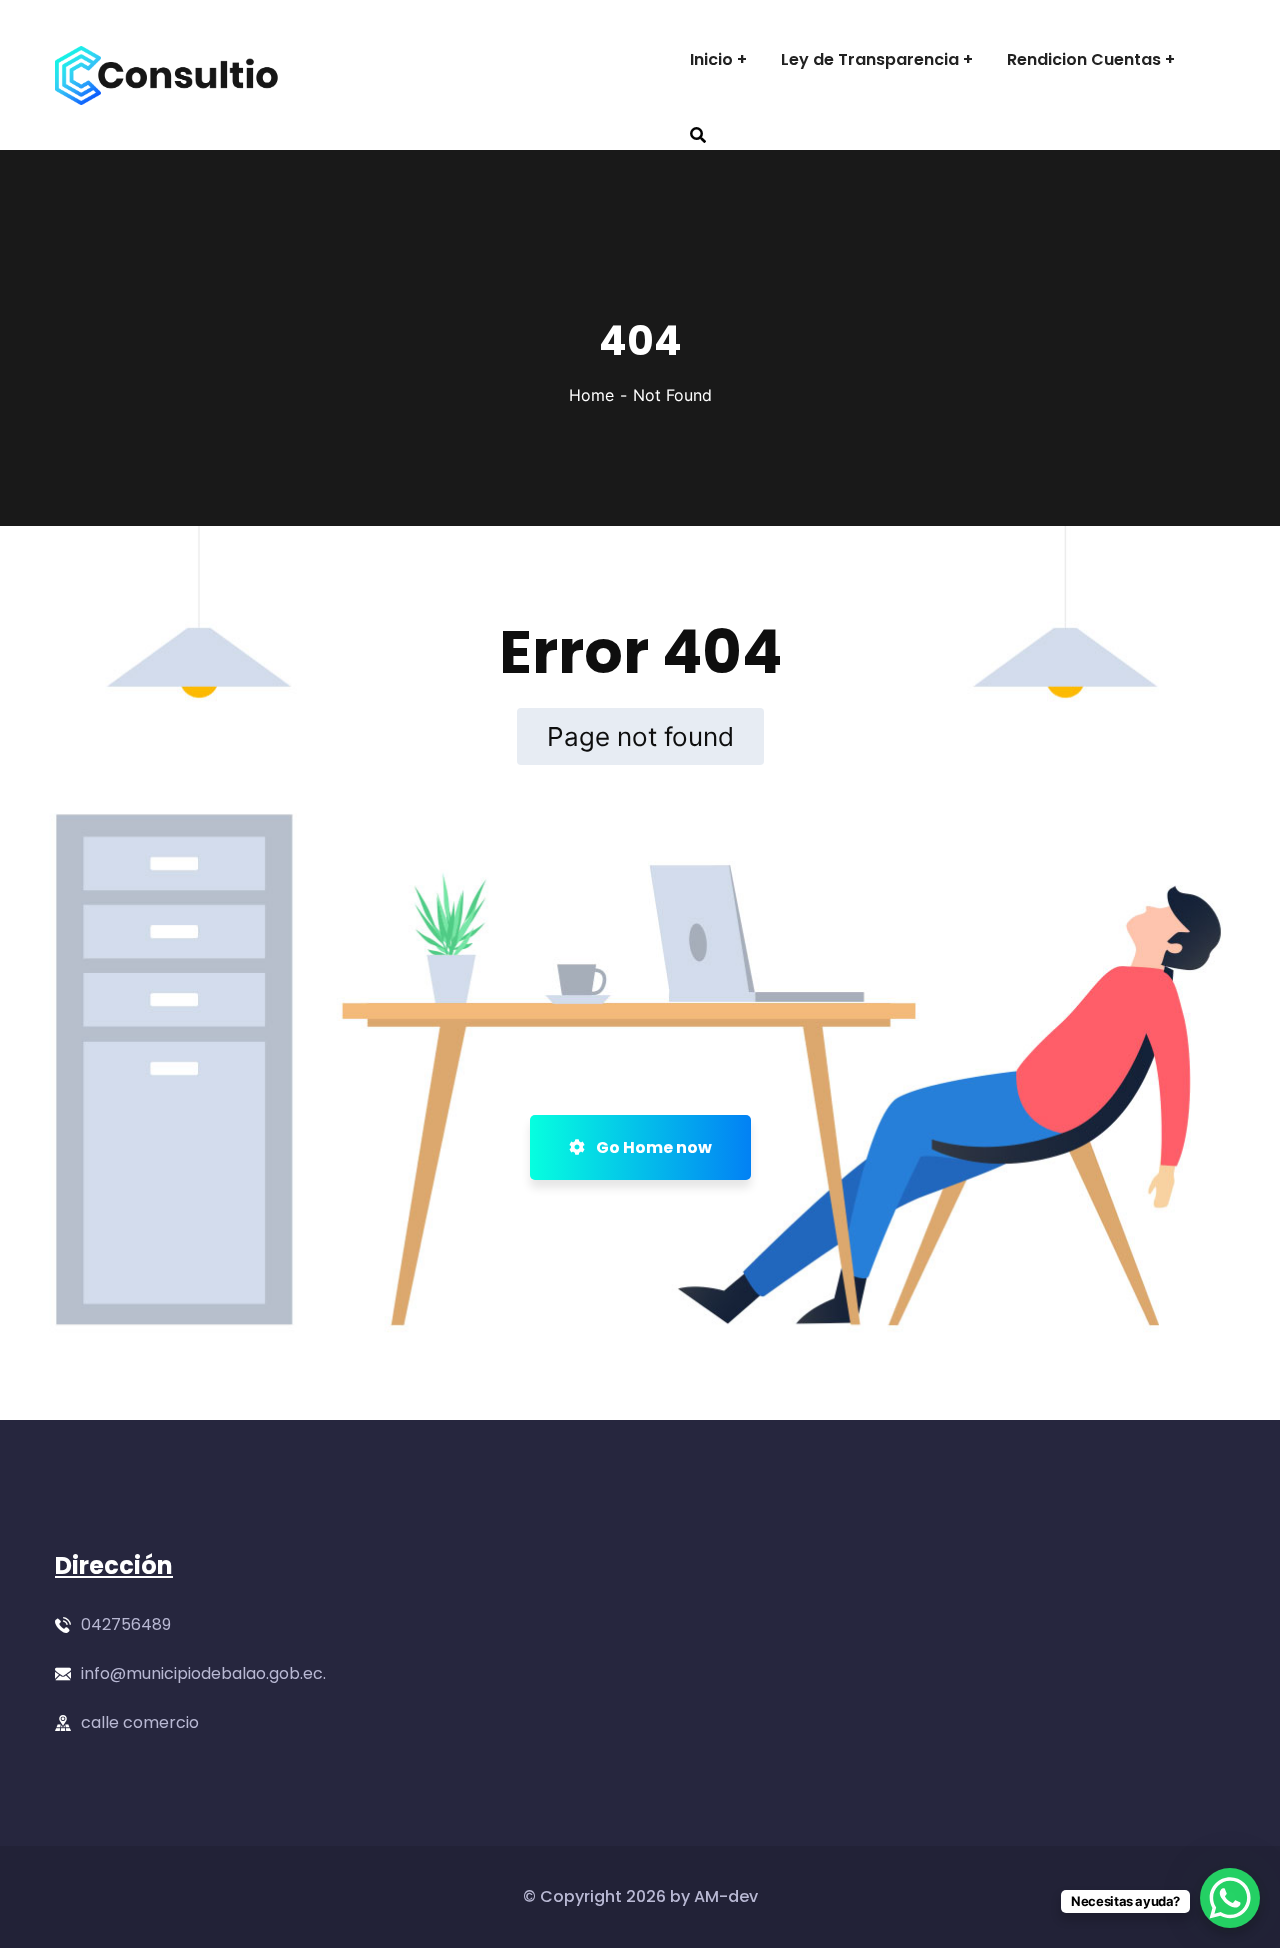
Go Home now (652, 1147)
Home (591, 395)
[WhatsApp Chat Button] (1230, 1898)
